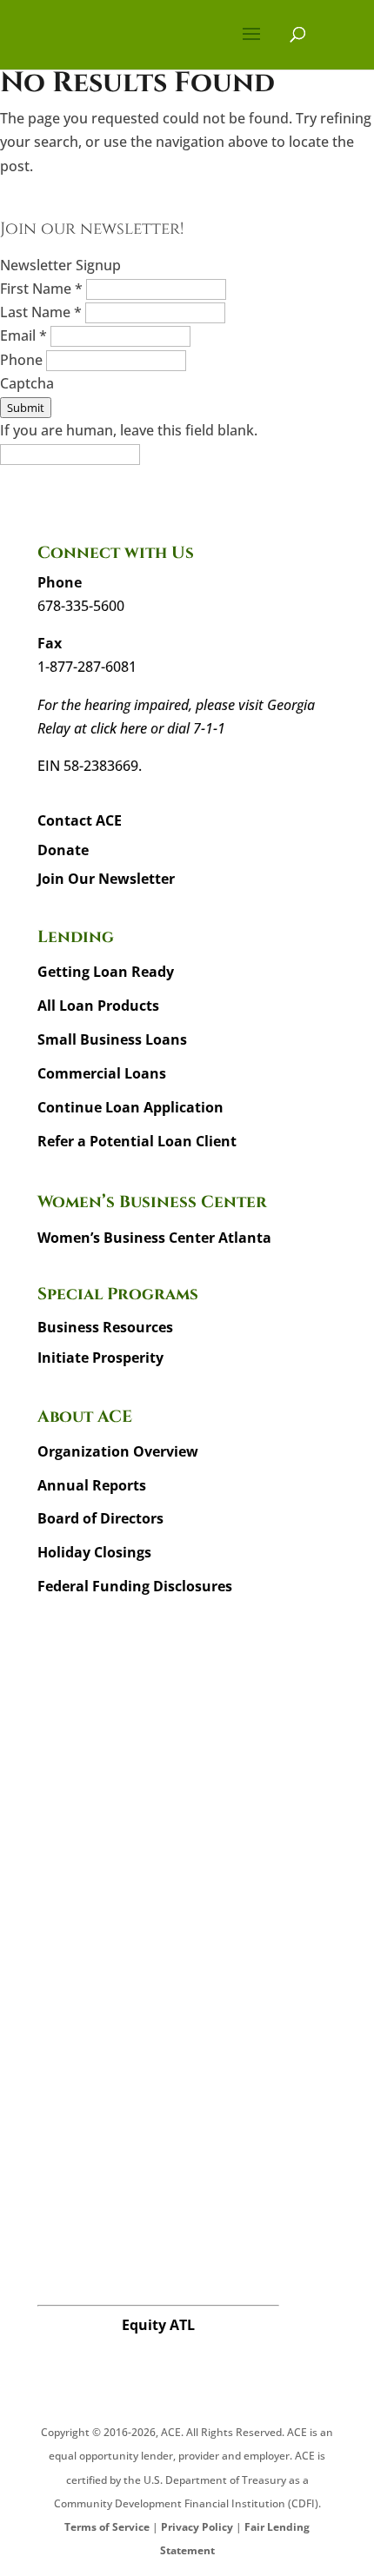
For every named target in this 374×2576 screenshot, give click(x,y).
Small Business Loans (112, 1039)
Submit (26, 408)
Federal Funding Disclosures (135, 1586)
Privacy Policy (197, 2527)
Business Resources (105, 1327)
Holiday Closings (94, 1552)
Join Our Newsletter (106, 879)
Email (23, 335)
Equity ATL (158, 2325)
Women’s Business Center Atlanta (154, 1238)
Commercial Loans (102, 1073)
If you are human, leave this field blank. (129, 430)
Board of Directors (100, 1518)
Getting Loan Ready (106, 972)
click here (119, 728)
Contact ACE (80, 820)
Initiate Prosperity (100, 1358)
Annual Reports (92, 1485)
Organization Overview (118, 1451)
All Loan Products (98, 1006)
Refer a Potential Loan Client (137, 1141)
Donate (63, 850)
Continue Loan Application (130, 1107)
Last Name (41, 312)
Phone (23, 360)
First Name (41, 289)
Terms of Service (107, 2527)
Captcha (27, 383)
